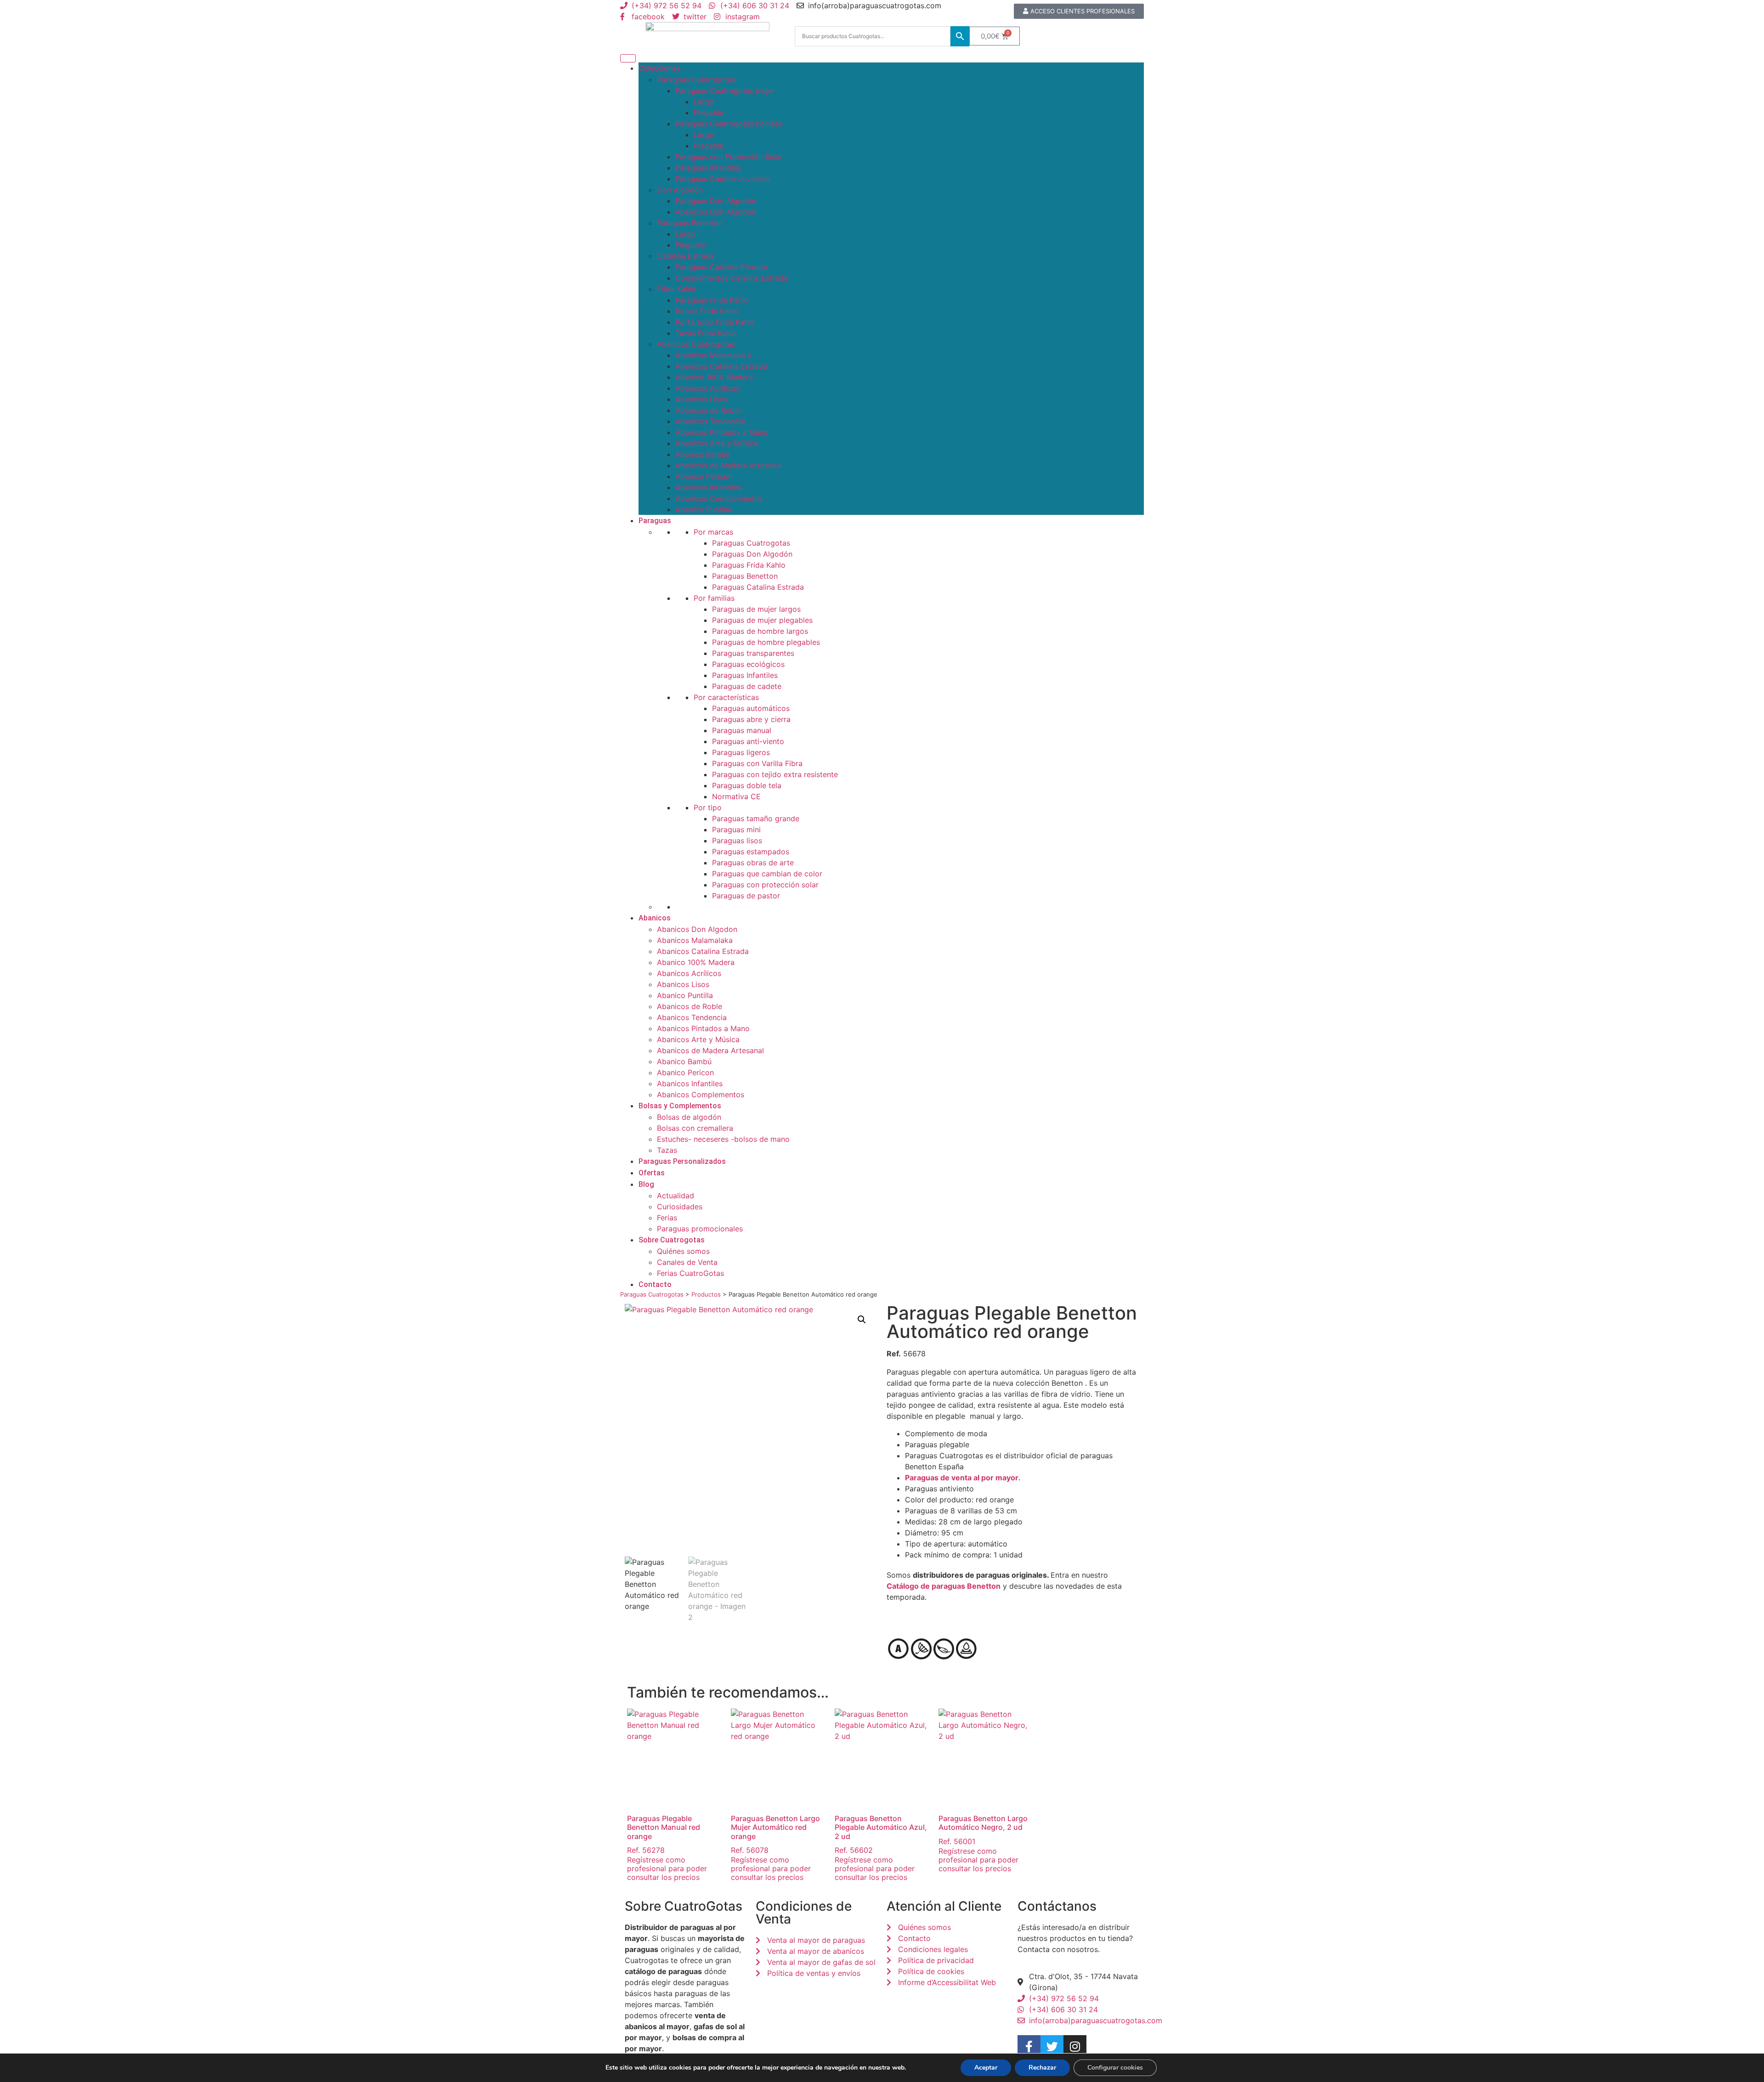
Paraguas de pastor (746, 896)
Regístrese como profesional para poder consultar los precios (667, 1868)
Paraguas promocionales (700, 1229)
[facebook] (1029, 2047)
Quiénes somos (683, 1251)
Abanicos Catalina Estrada (721, 366)
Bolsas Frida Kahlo (707, 311)
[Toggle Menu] (628, 58)
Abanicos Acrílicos (707, 388)
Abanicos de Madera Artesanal (729, 465)
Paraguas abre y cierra (751, 719)
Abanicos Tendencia (710, 421)
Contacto (655, 1284)
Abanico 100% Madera (714, 377)
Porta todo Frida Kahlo (715, 322)
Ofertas (652, 1173)
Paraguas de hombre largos (760, 631)
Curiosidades (680, 1207)
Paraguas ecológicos (748, 664)
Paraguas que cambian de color (767, 874)
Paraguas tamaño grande (756, 818)
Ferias (667, 1218)
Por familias (714, 598)
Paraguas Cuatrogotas (696, 79)
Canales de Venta (687, 1262)
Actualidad (676, 1196)
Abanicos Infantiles (708, 487)
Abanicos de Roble (708, 410)
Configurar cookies (1115, 2068)
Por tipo (708, 807)
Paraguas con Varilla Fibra (757, 763)
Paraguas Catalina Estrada (721, 267)
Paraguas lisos (737, 841)
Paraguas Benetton (690, 223)
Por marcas (713, 532)
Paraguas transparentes (753, 653)
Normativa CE (736, 796)
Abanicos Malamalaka (713, 355)
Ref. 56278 (664, 1834)
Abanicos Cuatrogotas (696, 344)
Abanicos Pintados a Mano (722, 432)
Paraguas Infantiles (745, 675)
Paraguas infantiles (708, 168)
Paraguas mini (736, 829)
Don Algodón (680, 190)
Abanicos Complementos (719, 498)
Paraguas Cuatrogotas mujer (725, 90)
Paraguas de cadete (747, 686)
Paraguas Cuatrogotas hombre (729, 124)
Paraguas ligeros (741, 752)
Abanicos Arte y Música (717, 443)
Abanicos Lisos (701, 399)
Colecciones (659, 68)
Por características (726, 697)
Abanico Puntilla (703, 509)
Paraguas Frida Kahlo (712, 300)
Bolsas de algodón (689, 1117)
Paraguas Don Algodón (715, 201)
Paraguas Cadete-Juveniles (723, 179)
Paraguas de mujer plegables (762, 620)
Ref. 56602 (881, 1834)
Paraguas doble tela (747, 785)
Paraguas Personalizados (682, 1161)
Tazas (667, 1150)
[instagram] (1075, 2047)
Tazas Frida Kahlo (706, 333)
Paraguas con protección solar (765, 885)
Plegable (709, 113)
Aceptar (986, 2068)
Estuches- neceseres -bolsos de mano (723, 1139)
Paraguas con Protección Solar (729, 157)
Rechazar (1042, 2068)
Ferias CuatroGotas (690, 1273)
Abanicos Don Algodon (715, 212)
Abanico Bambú (703, 454)
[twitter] (1052, 2047)
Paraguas (655, 521)
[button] (862, 1320)
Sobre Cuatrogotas (672, 1240)
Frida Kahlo (676, 289)
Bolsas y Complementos (680, 1106)
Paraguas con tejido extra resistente (775, 774)
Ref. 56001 (983, 1830)
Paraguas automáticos (751, 708)
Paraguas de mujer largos (756, 609)
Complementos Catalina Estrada (732, 278)
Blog (646, 1184)
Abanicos (655, 918)
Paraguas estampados (751, 852)
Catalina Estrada (686, 256)
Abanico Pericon (704, 476)
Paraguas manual (742, 730)
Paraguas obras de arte (753, 863)
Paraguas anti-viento (748, 741)
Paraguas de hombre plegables (766, 642)
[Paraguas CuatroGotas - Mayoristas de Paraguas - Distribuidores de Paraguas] (707, 36)
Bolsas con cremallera (695, 1128)
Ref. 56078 (775, 1834)
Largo (704, 102)
